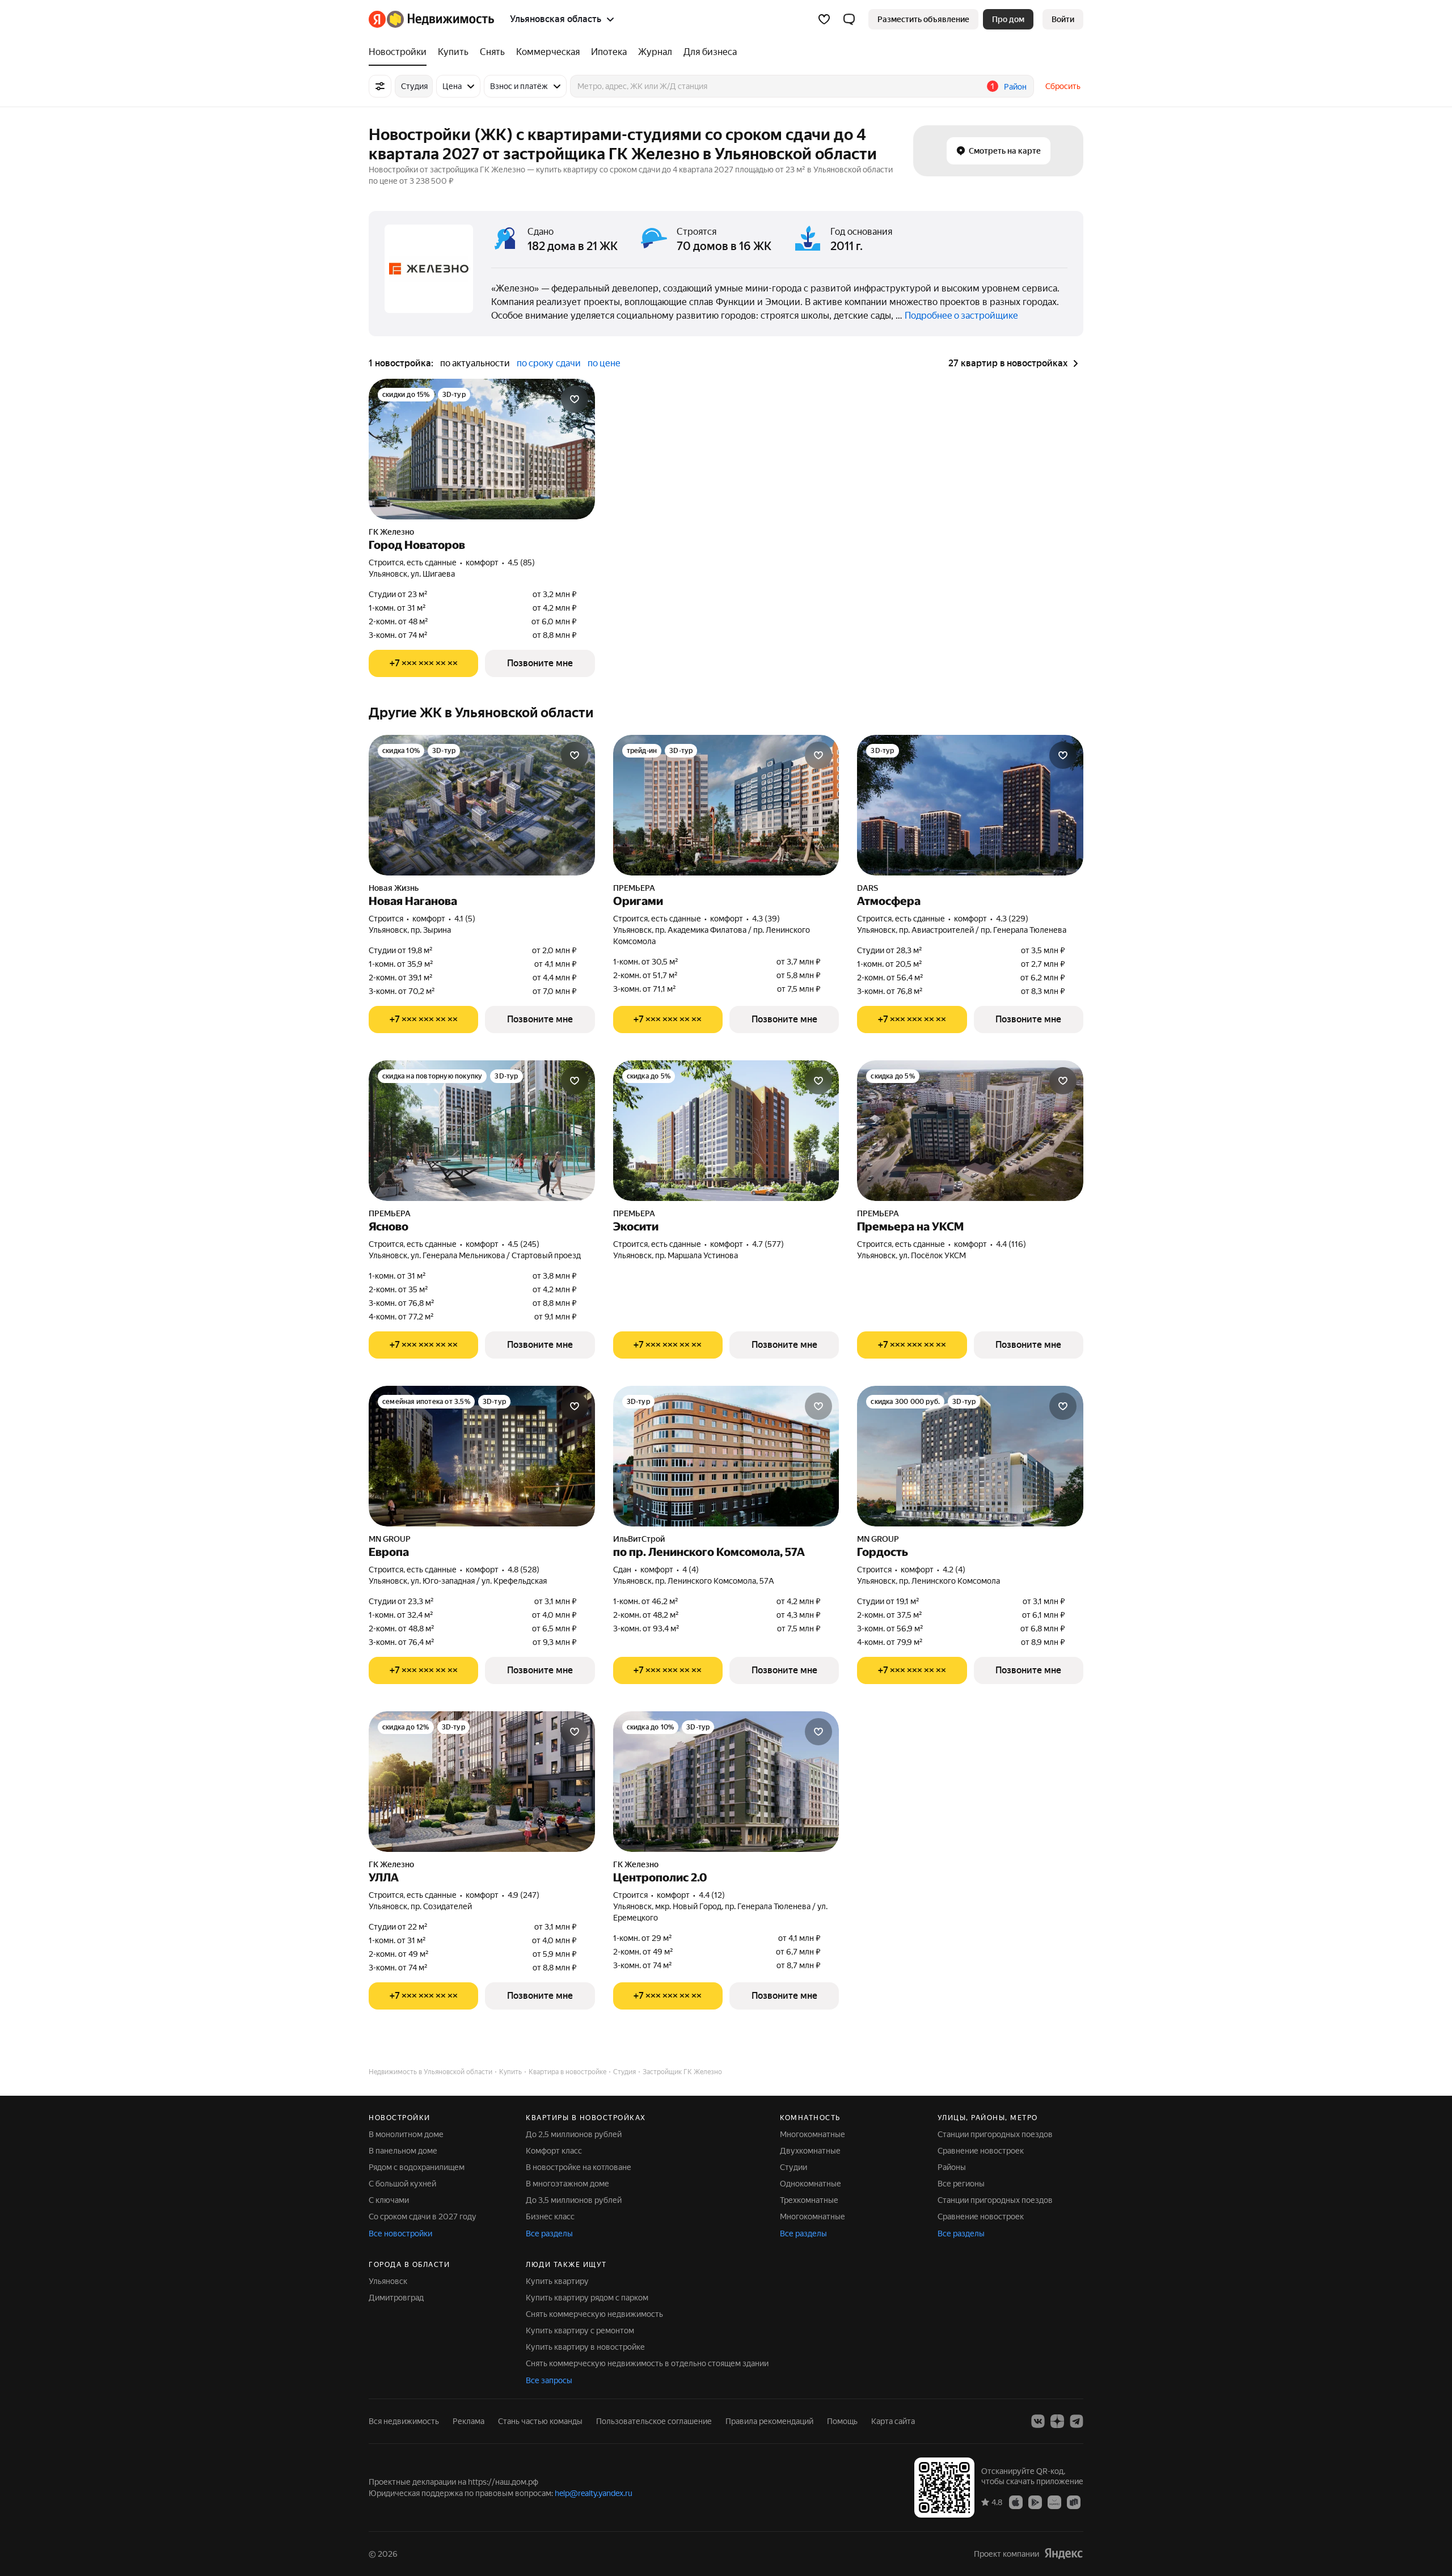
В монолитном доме (406, 2134)
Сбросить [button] (1063, 86)
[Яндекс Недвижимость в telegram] (1077, 2421)
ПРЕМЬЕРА (634, 888)
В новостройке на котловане (579, 2167)
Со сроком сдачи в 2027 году (423, 2217)
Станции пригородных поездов (995, 2134)
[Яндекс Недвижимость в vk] (1038, 2421)
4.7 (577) (768, 1244)
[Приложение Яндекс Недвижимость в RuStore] (1074, 2502)
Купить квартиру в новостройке (585, 2347)
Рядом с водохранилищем (417, 2167)
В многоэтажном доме (567, 2184)
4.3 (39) (766, 919)
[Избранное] (824, 19)
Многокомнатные (812, 2134)
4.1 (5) (465, 919)
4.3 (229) (1012, 919)
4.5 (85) (521, 562)
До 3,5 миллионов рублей (574, 2200)
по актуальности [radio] (475, 363)
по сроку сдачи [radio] (549, 363)
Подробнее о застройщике (961, 316)
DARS (868, 888)
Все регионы (961, 2184)
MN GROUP (390, 1539)
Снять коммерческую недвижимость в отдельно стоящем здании (647, 2363)
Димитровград (396, 2298)
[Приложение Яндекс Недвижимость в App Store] (1016, 2502)
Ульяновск (388, 2281)
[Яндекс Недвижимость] (431, 19)
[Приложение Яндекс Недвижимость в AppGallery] (1054, 2502)
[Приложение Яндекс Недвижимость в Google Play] (1035, 2502)
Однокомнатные (811, 2184)
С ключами (389, 2200)
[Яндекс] (1063, 2554)
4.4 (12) (712, 1895)
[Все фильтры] (380, 86)
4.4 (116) (1011, 1244)
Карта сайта (893, 2421)
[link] (1063, 19)
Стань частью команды (540, 2421)
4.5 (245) (524, 1244)
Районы (952, 2167)
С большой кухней (402, 2184)
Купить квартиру (557, 2281)
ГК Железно (391, 532)
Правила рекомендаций (769, 2421)
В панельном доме (403, 2151)
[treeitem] (400, 52)
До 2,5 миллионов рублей (574, 2134)
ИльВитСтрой (639, 1539)
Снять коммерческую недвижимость (594, 2314)
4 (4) (691, 1570)
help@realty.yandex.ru (594, 2493)
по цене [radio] (604, 363)
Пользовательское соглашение (654, 2421)
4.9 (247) (524, 1895)
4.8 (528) (524, 1570)
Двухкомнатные (810, 2151)
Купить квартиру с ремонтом (580, 2330)
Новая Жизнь (394, 888)
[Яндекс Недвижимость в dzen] (1057, 2421)
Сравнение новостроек (981, 2151)
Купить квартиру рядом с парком (587, 2298)
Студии (793, 2167)
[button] (849, 19)
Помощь (842, 2421)
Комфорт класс (554, 2151)
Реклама (468, 2421)
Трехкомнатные (809, 2200)
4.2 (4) (954, 1570)
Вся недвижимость (404, 2421)
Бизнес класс (550, 2217)
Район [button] (1015, 87)
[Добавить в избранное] (575, 399)
